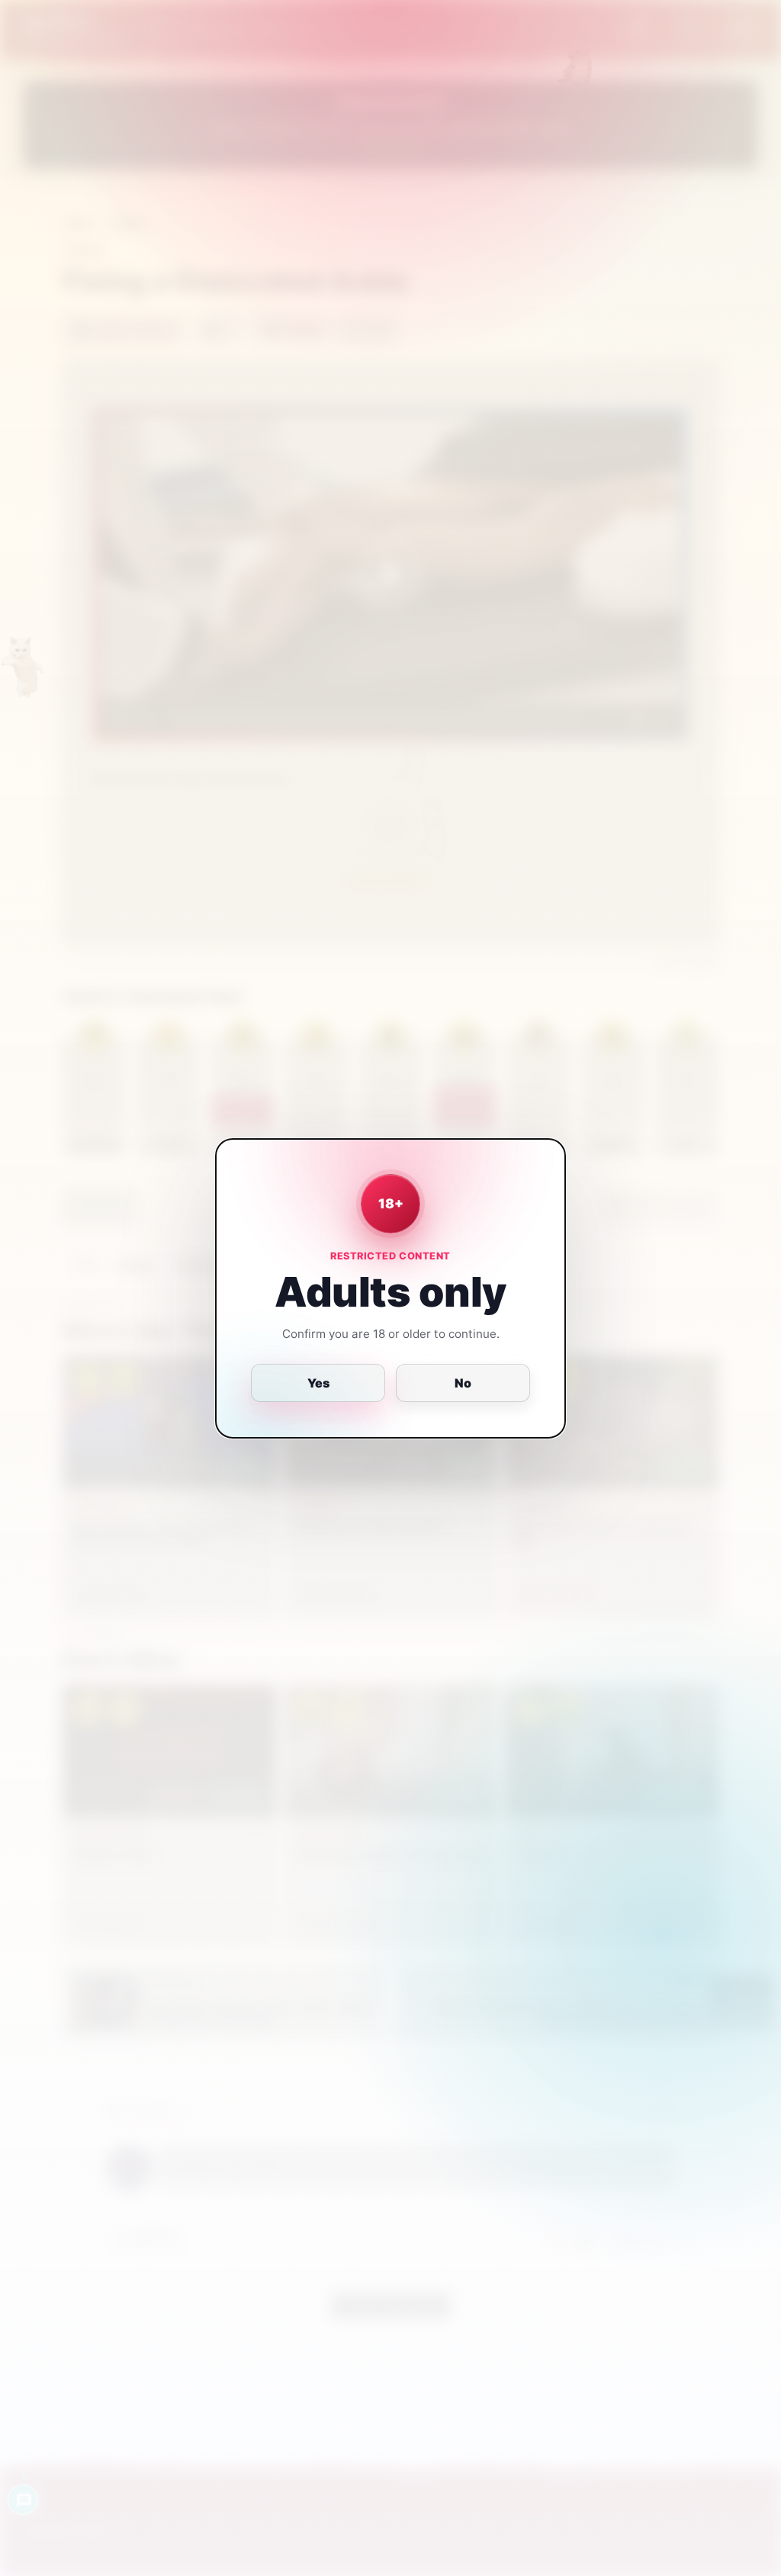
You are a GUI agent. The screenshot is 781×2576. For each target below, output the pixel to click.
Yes (318, 1383)
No (463, 1383)
